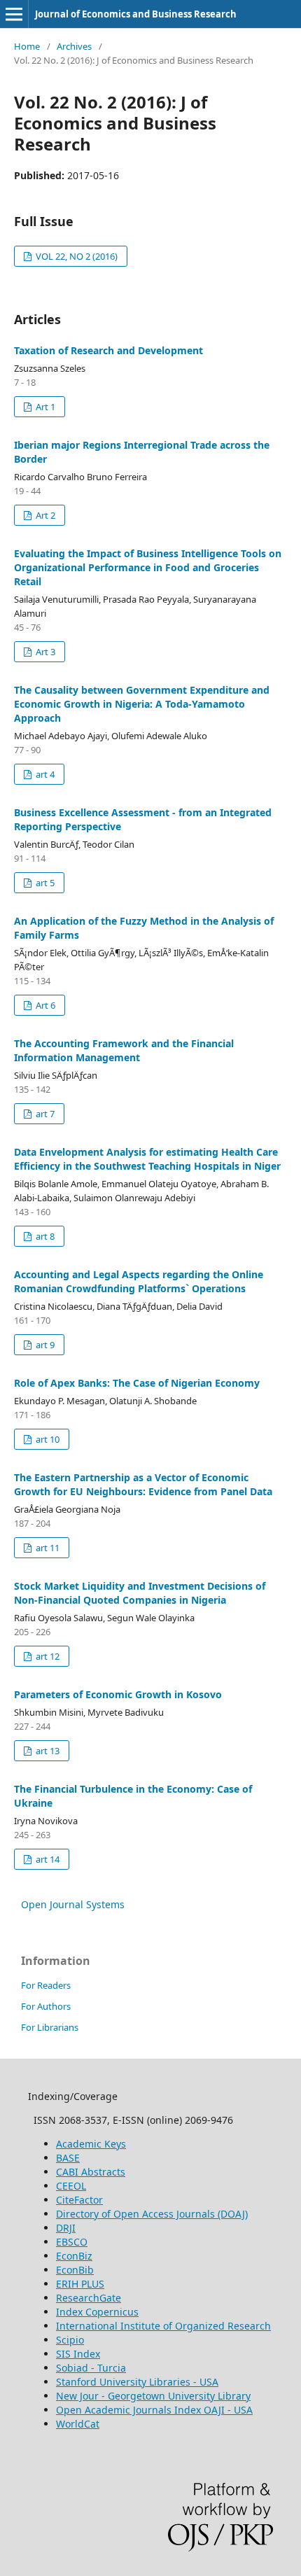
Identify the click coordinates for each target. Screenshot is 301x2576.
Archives (74, 46)
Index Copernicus (97, 2312)
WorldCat (78, 2424)
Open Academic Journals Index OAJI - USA (154, 2410)
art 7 (44, 1114)
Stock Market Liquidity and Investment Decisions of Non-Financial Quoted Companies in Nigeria (140, 1593)
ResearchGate (89, 2298)
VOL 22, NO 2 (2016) (76, 256)
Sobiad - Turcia (91, 2368)
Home (27, 46)
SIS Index (78, 2354)
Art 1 (44, 407)
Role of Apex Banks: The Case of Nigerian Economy (137, 1383)
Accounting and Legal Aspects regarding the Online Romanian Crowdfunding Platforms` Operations (139, 1281)
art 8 (44, 1236)
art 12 (47, 1656)
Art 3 (44, 652)
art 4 (44, 774)
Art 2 (44, 515)
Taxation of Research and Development (108, 350)
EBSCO (72, 2242)
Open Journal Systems (73, 1904)
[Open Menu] (14, 14)
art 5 (44, 883)
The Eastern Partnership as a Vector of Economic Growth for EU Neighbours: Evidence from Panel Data (143, 1484)
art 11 (47, 1548)
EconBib (75, 2270)
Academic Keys (91, 2144)
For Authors (46, 2006)
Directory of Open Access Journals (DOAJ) (152, 2214)
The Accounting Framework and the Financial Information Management (124, 1050)
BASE (68, 2158)
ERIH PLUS (80, 2284)
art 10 (47, 1439)
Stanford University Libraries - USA (137, 2382)
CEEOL (71, 2186)
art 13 (47, 1751)
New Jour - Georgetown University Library (153, 2396)
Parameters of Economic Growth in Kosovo (118, 1694)
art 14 (47, 1859)
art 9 (44, 1345)
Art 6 (44, 1005)
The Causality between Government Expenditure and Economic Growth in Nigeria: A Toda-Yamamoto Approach (142, 704)
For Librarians (50, 2027)
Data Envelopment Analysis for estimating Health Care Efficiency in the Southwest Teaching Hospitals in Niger (147, 1159)
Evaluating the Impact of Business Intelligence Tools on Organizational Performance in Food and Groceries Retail (148, 567)
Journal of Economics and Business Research (136, 14)
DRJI (66, 2228)
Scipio (70, 2340)
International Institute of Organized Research (163, 2326)
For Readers (46, 1985)
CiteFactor (79, 2200)
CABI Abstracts (91, 2172)
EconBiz (74, 2256)
